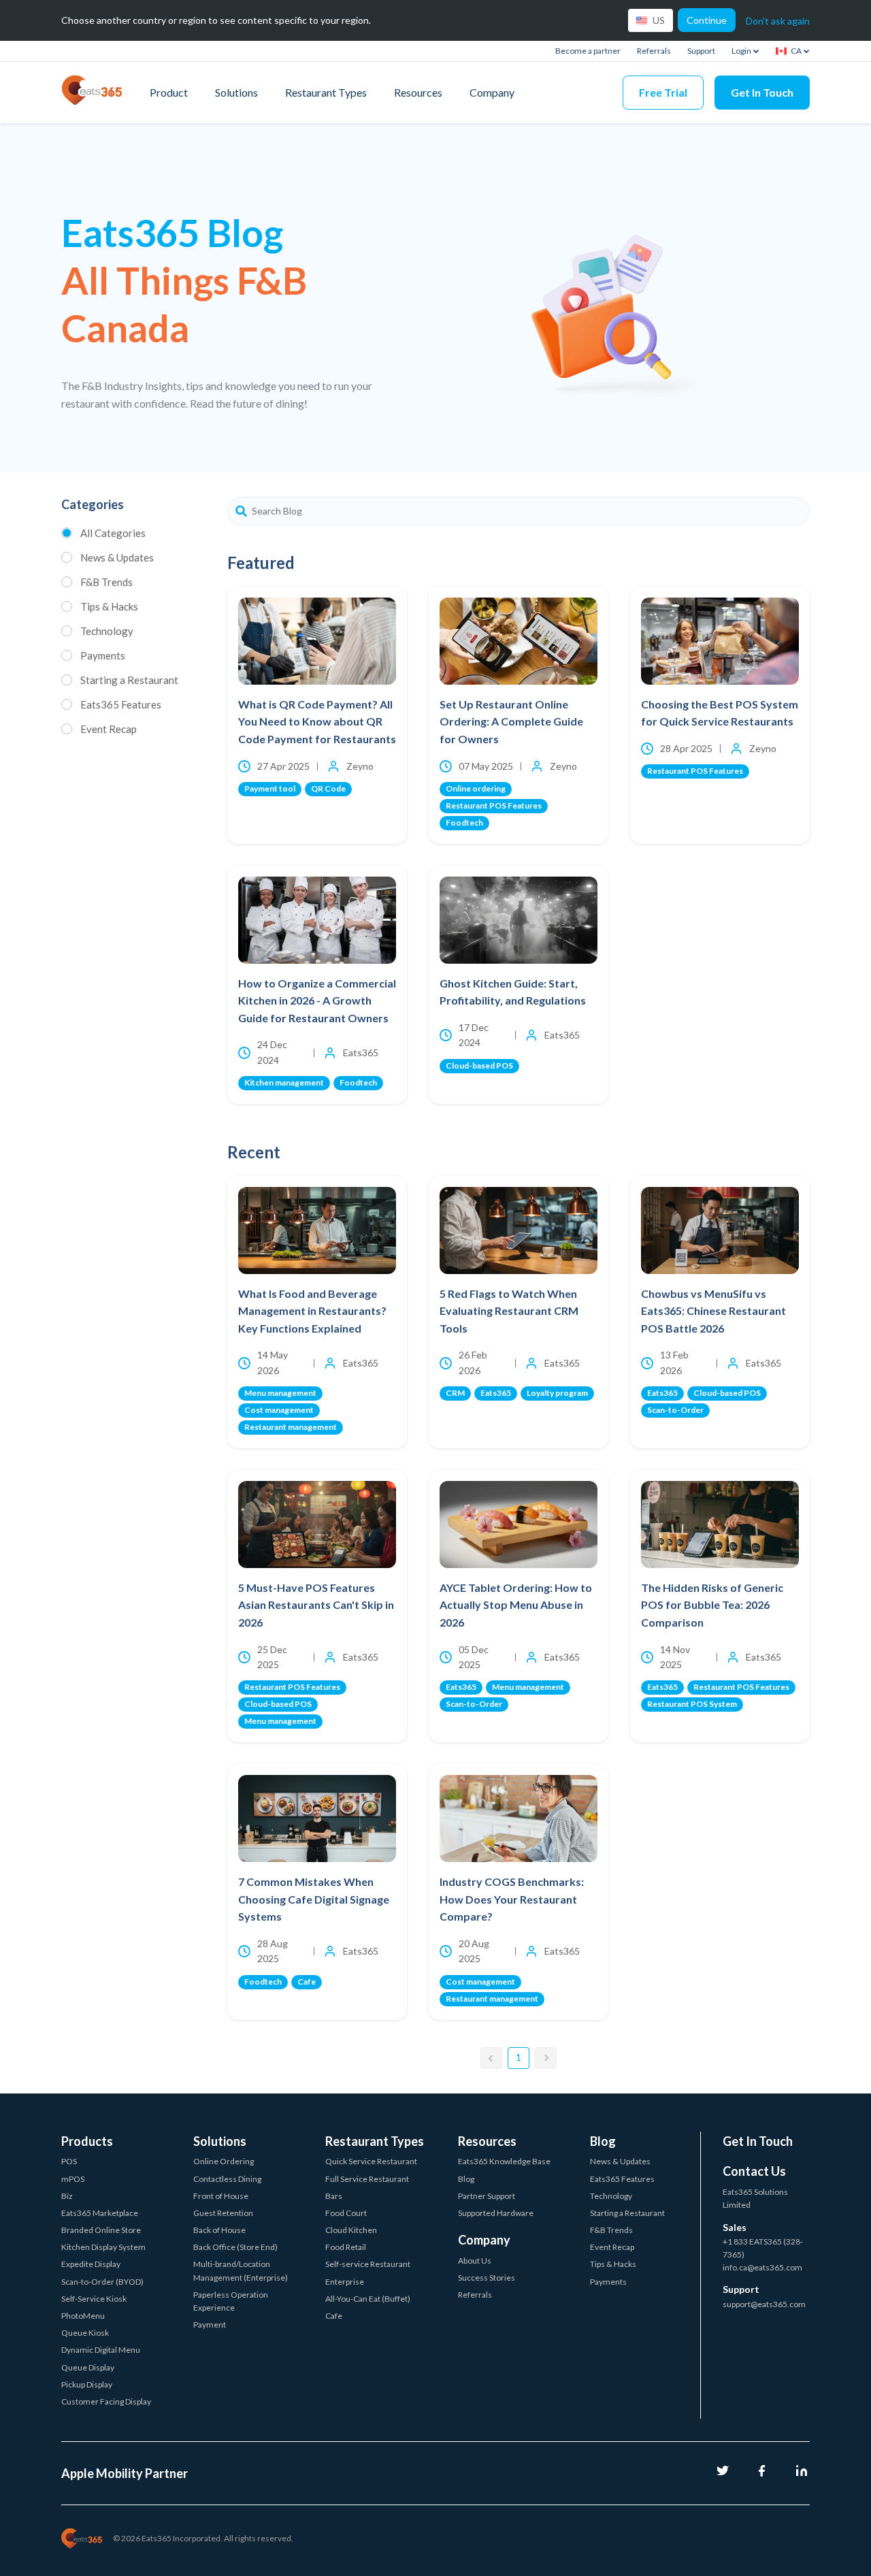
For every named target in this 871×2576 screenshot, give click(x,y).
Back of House (219, 2230)
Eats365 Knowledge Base (504, 2161)
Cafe (334, 2316)
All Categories (113, 533)
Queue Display (88, 2367)
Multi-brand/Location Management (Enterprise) (241, 2270)
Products (87, 2141)
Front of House (221, 2196)
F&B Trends (106, 582)
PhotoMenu (83, 2316)
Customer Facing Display (106, 2401)
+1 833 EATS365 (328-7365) (763, 2248)
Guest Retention (223, 2213)
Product (169, 92)
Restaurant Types (326, 92)
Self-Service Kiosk (94, 2299)
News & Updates (117, 557)
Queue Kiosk (85, 2333)
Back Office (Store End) (235, 2247)
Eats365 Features (121, 704)
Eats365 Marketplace (100, 2213)
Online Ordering (224, 2161)
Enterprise (345, 2282)
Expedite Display (91, 2264)
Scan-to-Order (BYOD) (102, 2282)
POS (69, 2161)
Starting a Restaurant (129, 680)
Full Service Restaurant (367, 2179)
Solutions (236, 92)
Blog (466, 2179)
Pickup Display (87, 2384)
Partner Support (487, 2196)
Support (701, 51)
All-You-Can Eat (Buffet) (368, 2299)
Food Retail (346, 2247)
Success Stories (487, 2278)
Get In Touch (762, 92)
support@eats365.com (764, 2304)
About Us (475, 2261)
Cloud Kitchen (351, 2230)
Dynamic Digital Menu (101, 2350)
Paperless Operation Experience (231, 2301)
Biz (67, 2196)
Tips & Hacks (109, 606)
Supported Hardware (496, 2213)
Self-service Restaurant (368, 2264)
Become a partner (588, 51)
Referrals (654, 51)
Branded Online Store (101, 2230)
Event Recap (109, 729)
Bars (334, 2196)
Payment (210, 2325)
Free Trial (663, 92)
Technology (107, 631)
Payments (103, 655)
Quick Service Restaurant (371, 2161)
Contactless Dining (227, 2179)
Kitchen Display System (103, 2247)
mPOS (73, 2179)
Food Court (346, 2213)
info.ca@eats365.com (762, 2267)
